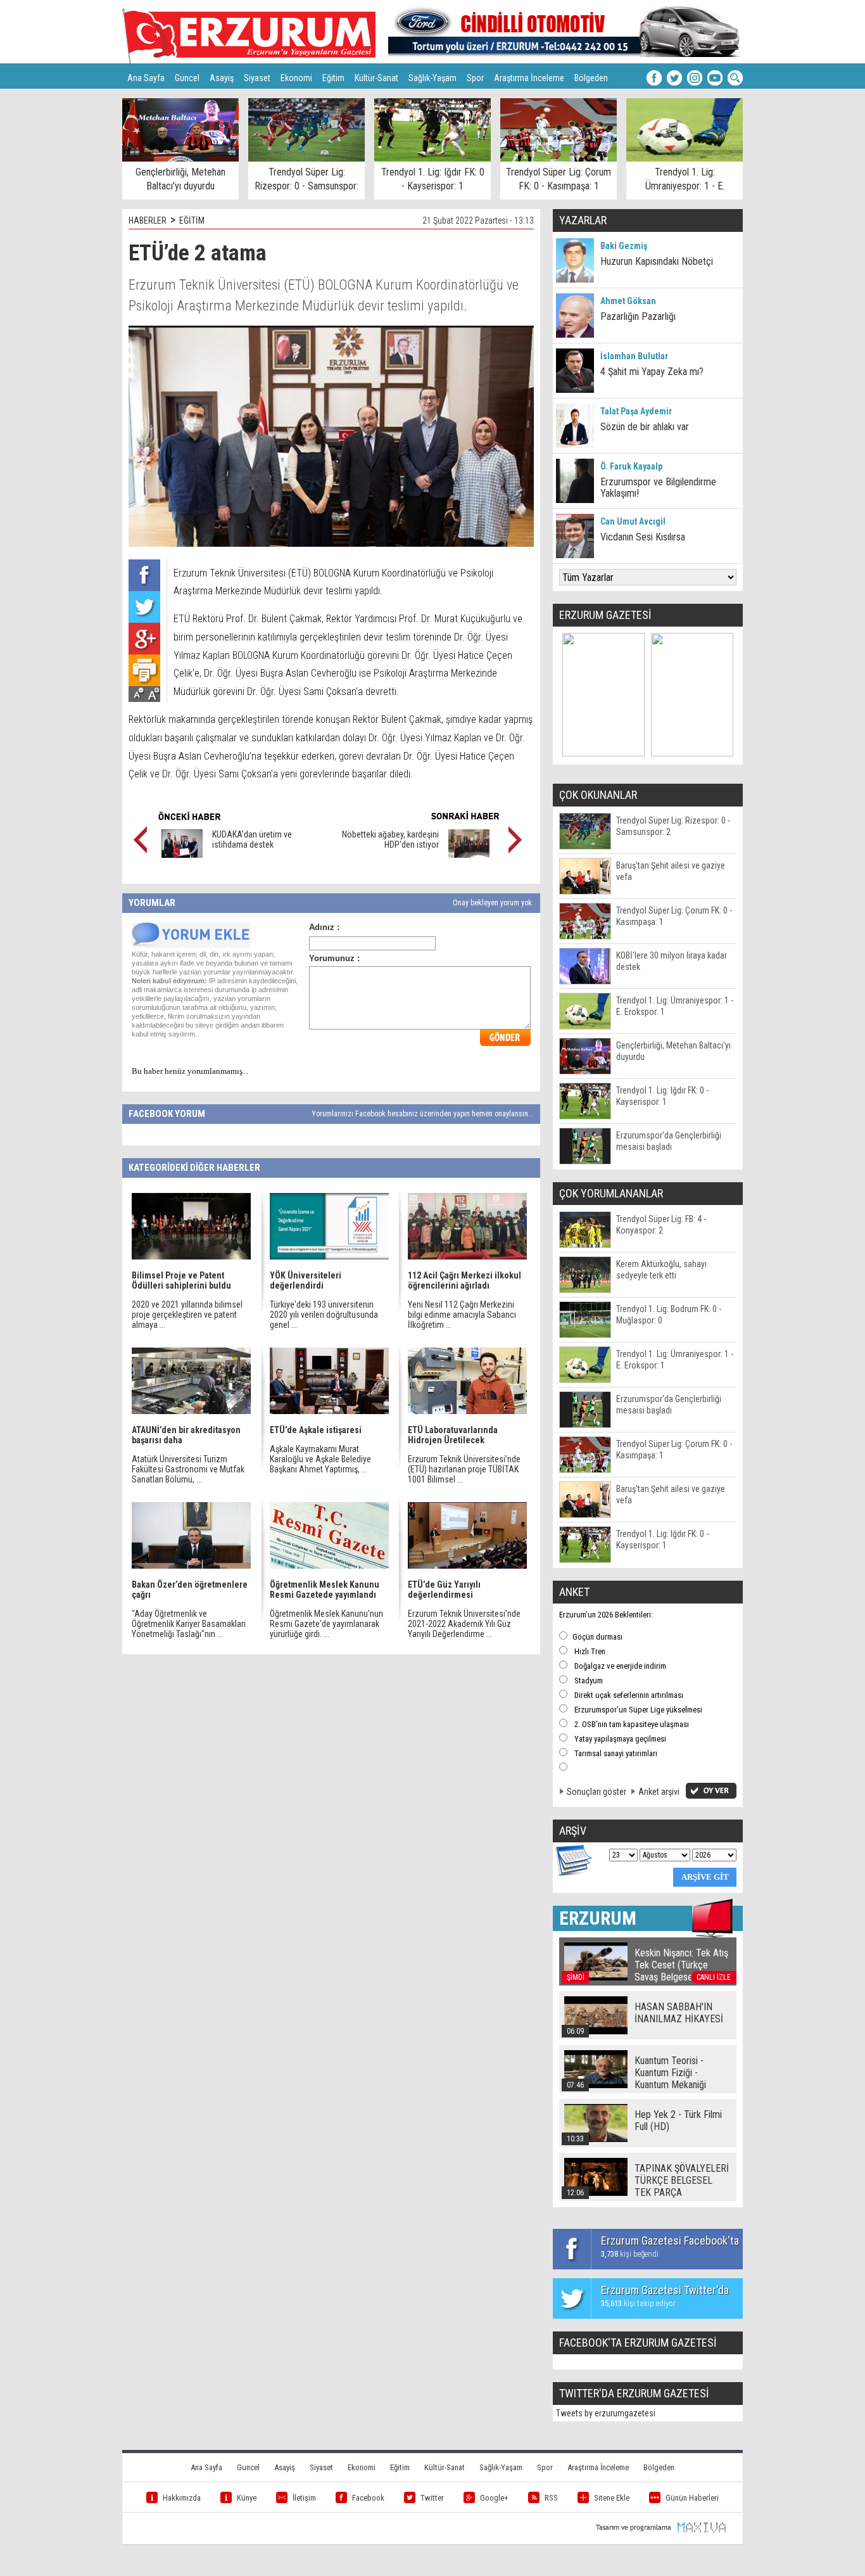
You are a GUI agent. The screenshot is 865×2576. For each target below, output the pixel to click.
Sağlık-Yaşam (432, 78)
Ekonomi (296, 78)
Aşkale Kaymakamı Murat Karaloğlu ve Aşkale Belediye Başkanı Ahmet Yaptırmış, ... (320, 1459)
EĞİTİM (192, 220)
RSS (551, 2498)
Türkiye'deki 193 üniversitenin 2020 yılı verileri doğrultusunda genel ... (324, 1315)
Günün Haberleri (692, 2498)
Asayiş (222, 78)
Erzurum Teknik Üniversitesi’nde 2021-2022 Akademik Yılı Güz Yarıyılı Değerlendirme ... (464, 1624)
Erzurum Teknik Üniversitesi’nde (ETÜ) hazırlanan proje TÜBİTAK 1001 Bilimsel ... (464, 1469)
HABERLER (148, 220)
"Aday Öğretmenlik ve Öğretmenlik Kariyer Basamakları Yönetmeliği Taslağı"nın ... (189, 1624)
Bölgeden (591, 78)
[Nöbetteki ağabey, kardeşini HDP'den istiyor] (469, 855)
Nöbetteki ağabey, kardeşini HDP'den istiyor (390, 839)
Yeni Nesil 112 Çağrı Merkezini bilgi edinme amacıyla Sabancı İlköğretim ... (462, 1315)
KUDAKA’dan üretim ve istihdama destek (252, 839)
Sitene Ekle (612, 2498)
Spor (475, 78)
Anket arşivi (659, 1792)
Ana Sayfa (146, 78)
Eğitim (333, 78)
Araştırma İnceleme (529, 78)
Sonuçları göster (597, 1792)
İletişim (304, 2498)
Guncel (187, 78)
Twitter (432, 2498)
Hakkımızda (182, 2498)
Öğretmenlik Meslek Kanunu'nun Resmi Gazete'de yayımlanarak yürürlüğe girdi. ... (326, 1624)
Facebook (368, 2498)
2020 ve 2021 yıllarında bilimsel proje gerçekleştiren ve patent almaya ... (187, 1315)
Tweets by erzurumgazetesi (606, 2413)
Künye (247, 2498)
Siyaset (257, 78)
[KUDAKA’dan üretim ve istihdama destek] (182, 855)
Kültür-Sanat (376, 78)
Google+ (494, 2498)
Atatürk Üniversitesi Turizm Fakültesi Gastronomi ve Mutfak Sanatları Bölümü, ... (188, 1469)
